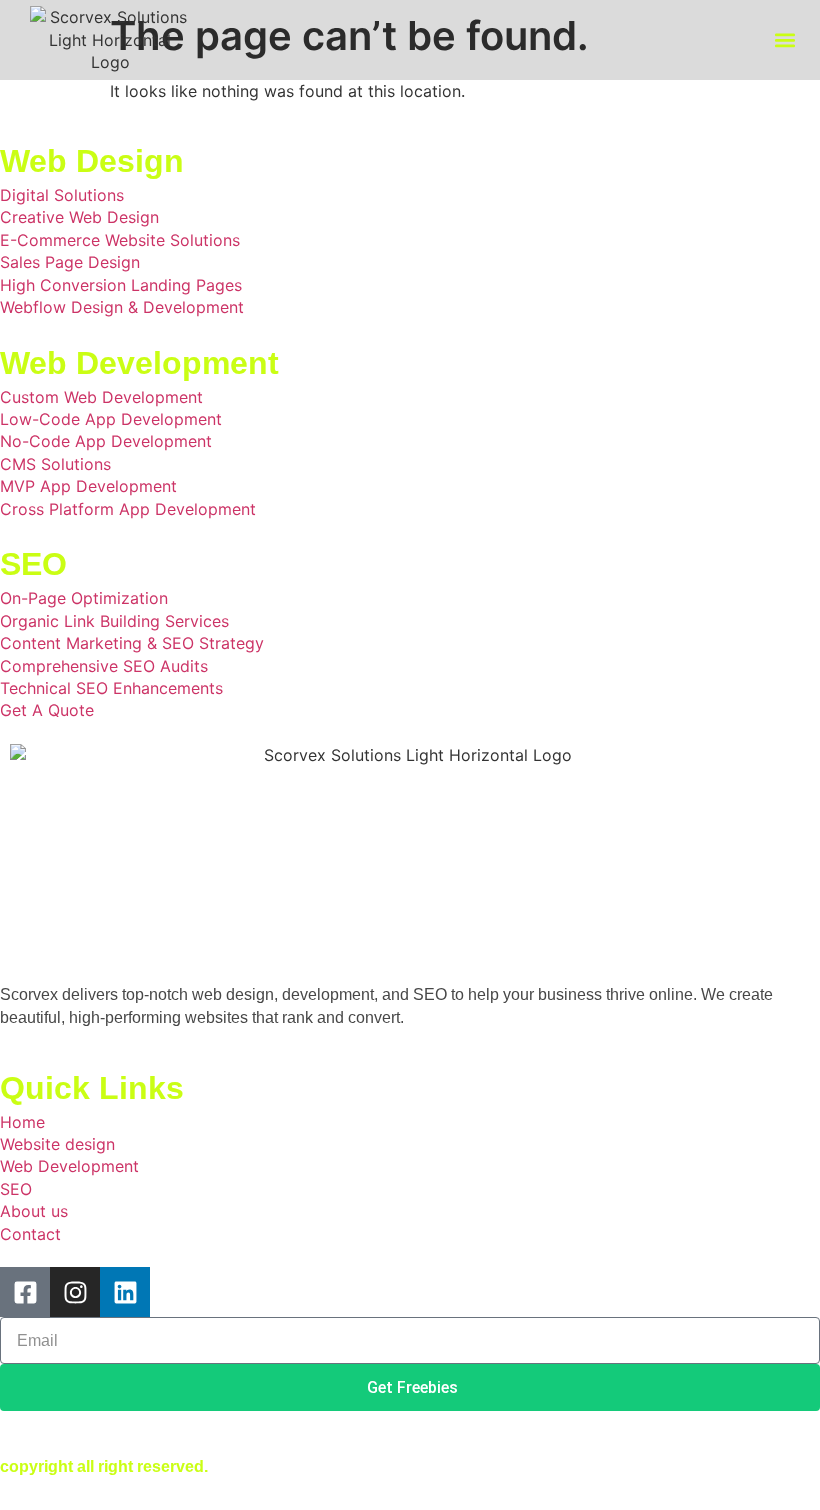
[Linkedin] (125, 1292)
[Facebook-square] (25, 1292)
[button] (785, 40)
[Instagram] (75, 1292)
